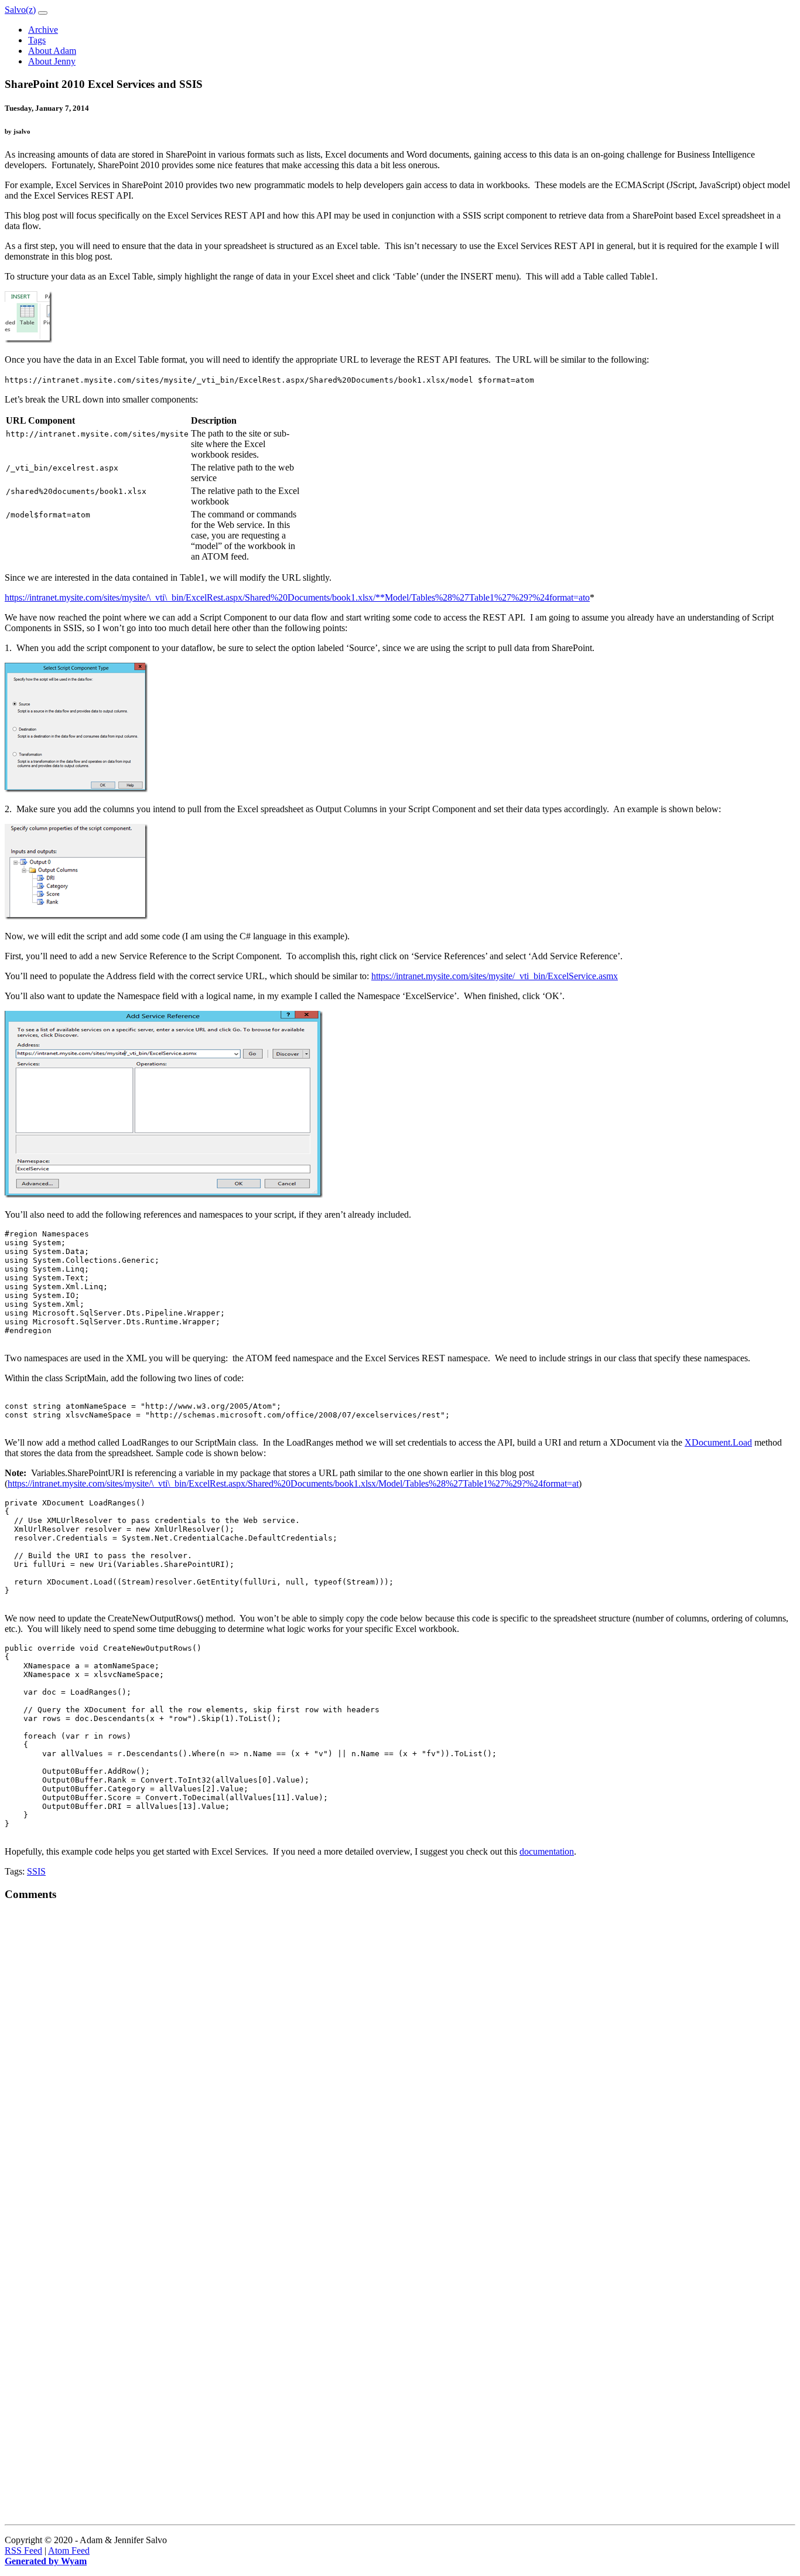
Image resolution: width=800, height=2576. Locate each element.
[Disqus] (400, 2058)
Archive (43, 30)
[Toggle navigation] (43, 13)
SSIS (36, 1871)
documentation (547, 1851)
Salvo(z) (20, 10)
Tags (37, 40)
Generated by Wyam (46, 2561)
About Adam (52, 51)
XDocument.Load (718, 1442)
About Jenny (52, 61)
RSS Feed (23, 2551)
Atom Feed (69, 2551)
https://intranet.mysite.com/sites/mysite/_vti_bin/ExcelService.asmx (495, 976)
